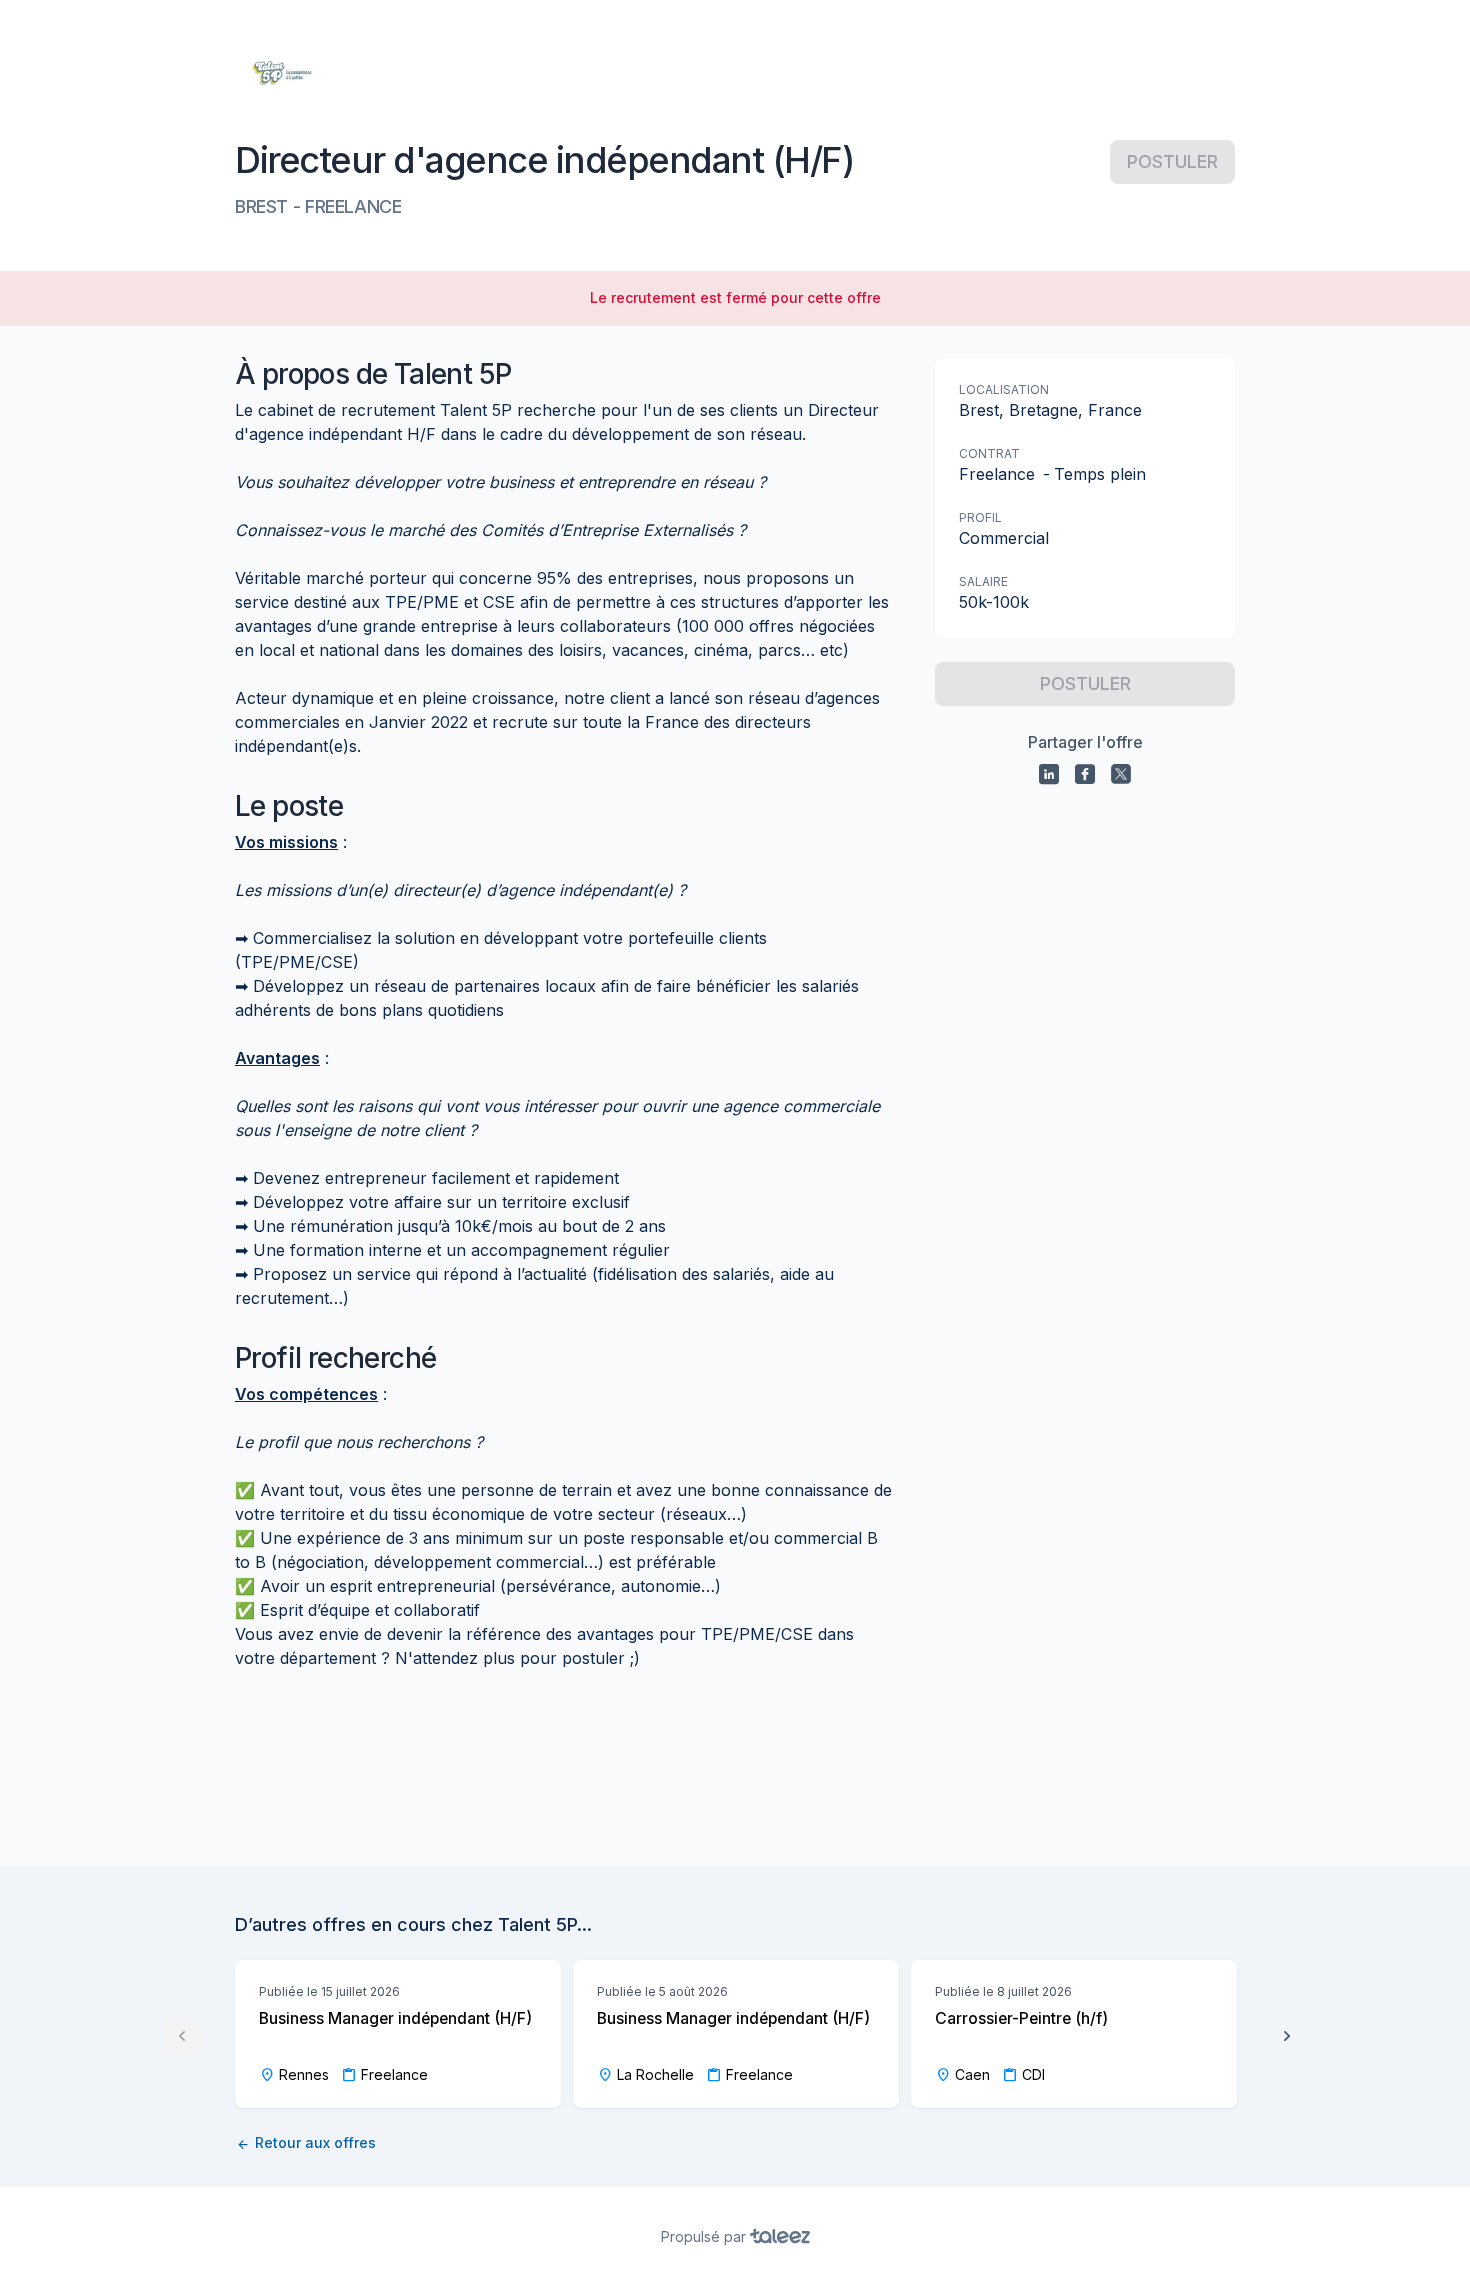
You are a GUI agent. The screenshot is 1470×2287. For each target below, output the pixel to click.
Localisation (1004, 389)
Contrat (989, 453)
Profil (980, 517)
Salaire (983, 581)
